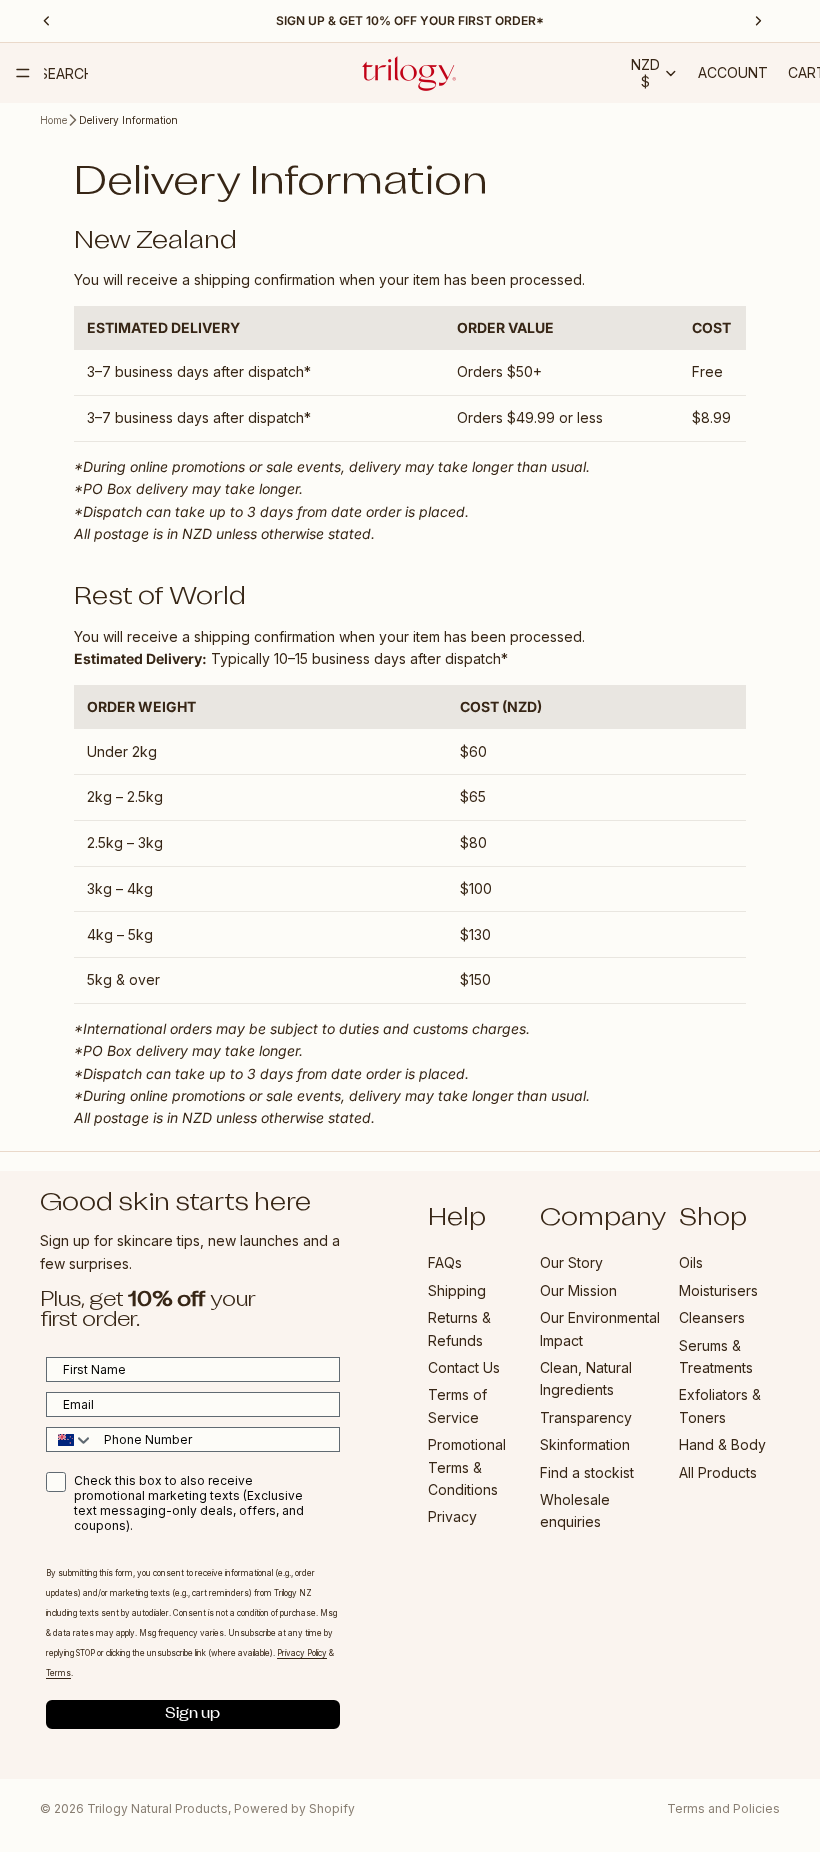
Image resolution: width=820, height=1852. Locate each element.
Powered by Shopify (294, 1808)
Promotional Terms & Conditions (467, 1467)
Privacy (452, 1516)
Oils (691, 1262)
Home (53, 120)
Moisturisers (718, 1290)
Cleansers (712, 1317)
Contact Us (464, 1367)
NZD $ (645, 73)
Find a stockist (587, 1472)
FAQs (445, 1262)
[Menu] (23, 73)
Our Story (571, 1262)
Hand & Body (722, 1444)
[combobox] (70, 1439)
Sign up (192, 1714)
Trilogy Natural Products (157, 1808)
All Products (718, 1472)
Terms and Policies (723, 1808)
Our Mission (578, 1290)
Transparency (586, 1417)
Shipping (457, 1290)
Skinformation (585, 1444)
